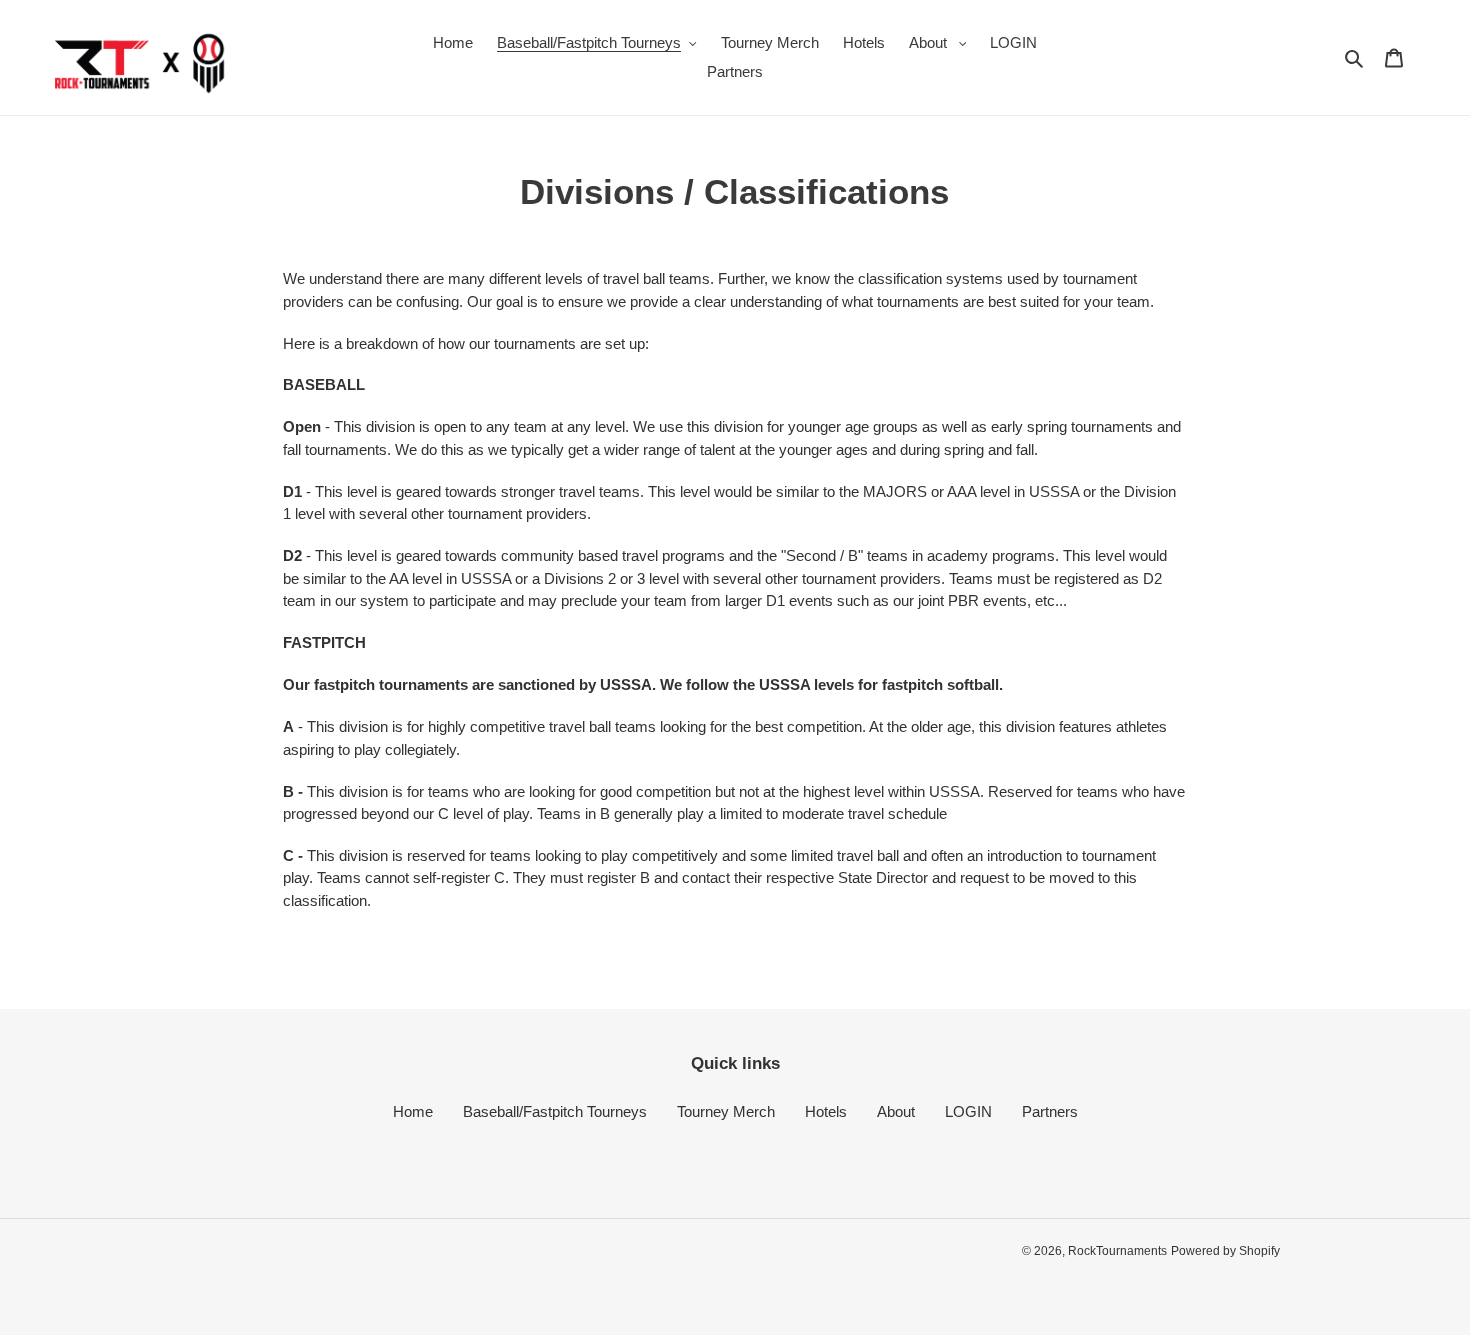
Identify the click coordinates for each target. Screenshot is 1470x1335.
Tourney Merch (726, 1111)
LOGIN (968, 1111)
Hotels (826, 1111)
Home (413, 1111)
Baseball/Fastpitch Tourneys (555, 1111)
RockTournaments (1117, 1251)
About (896, 1111)
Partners (1050, 1111)
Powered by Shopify (1225, 1251)
